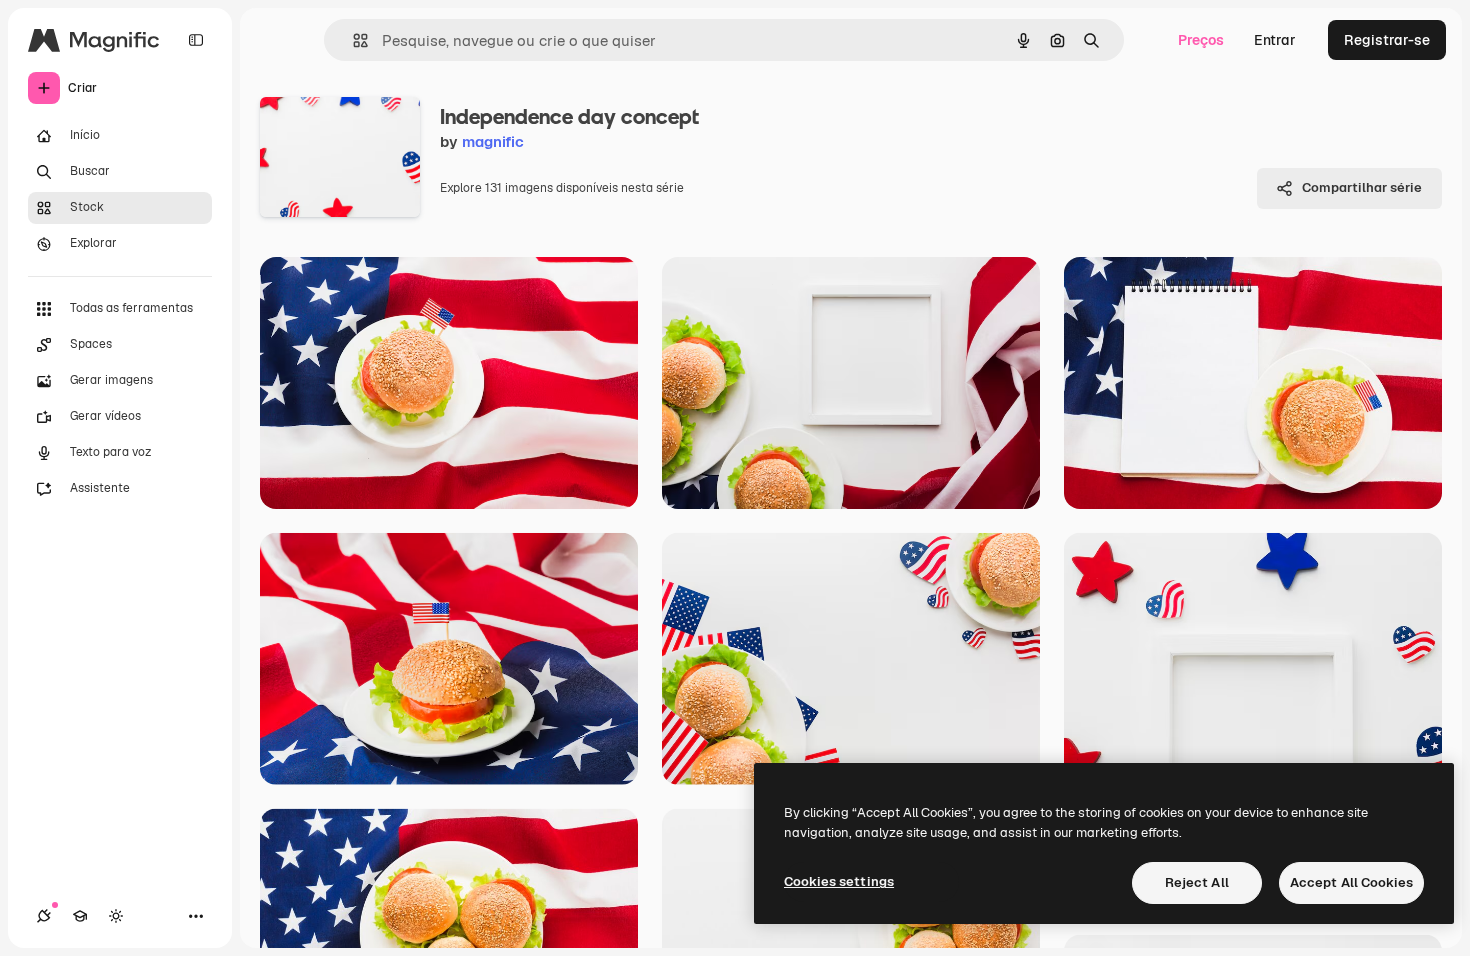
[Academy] (80, 916)
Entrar (1275, 40)
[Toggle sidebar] (196, 40)
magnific (493, 141)
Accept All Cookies (1351, 882)
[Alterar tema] (116, 916)
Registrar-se (1387, 40)
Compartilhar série (1362, 187)
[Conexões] (44, 916)
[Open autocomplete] (352, 40)
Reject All (1197, 882)
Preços (1201, 40)
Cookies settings (839, 881)
